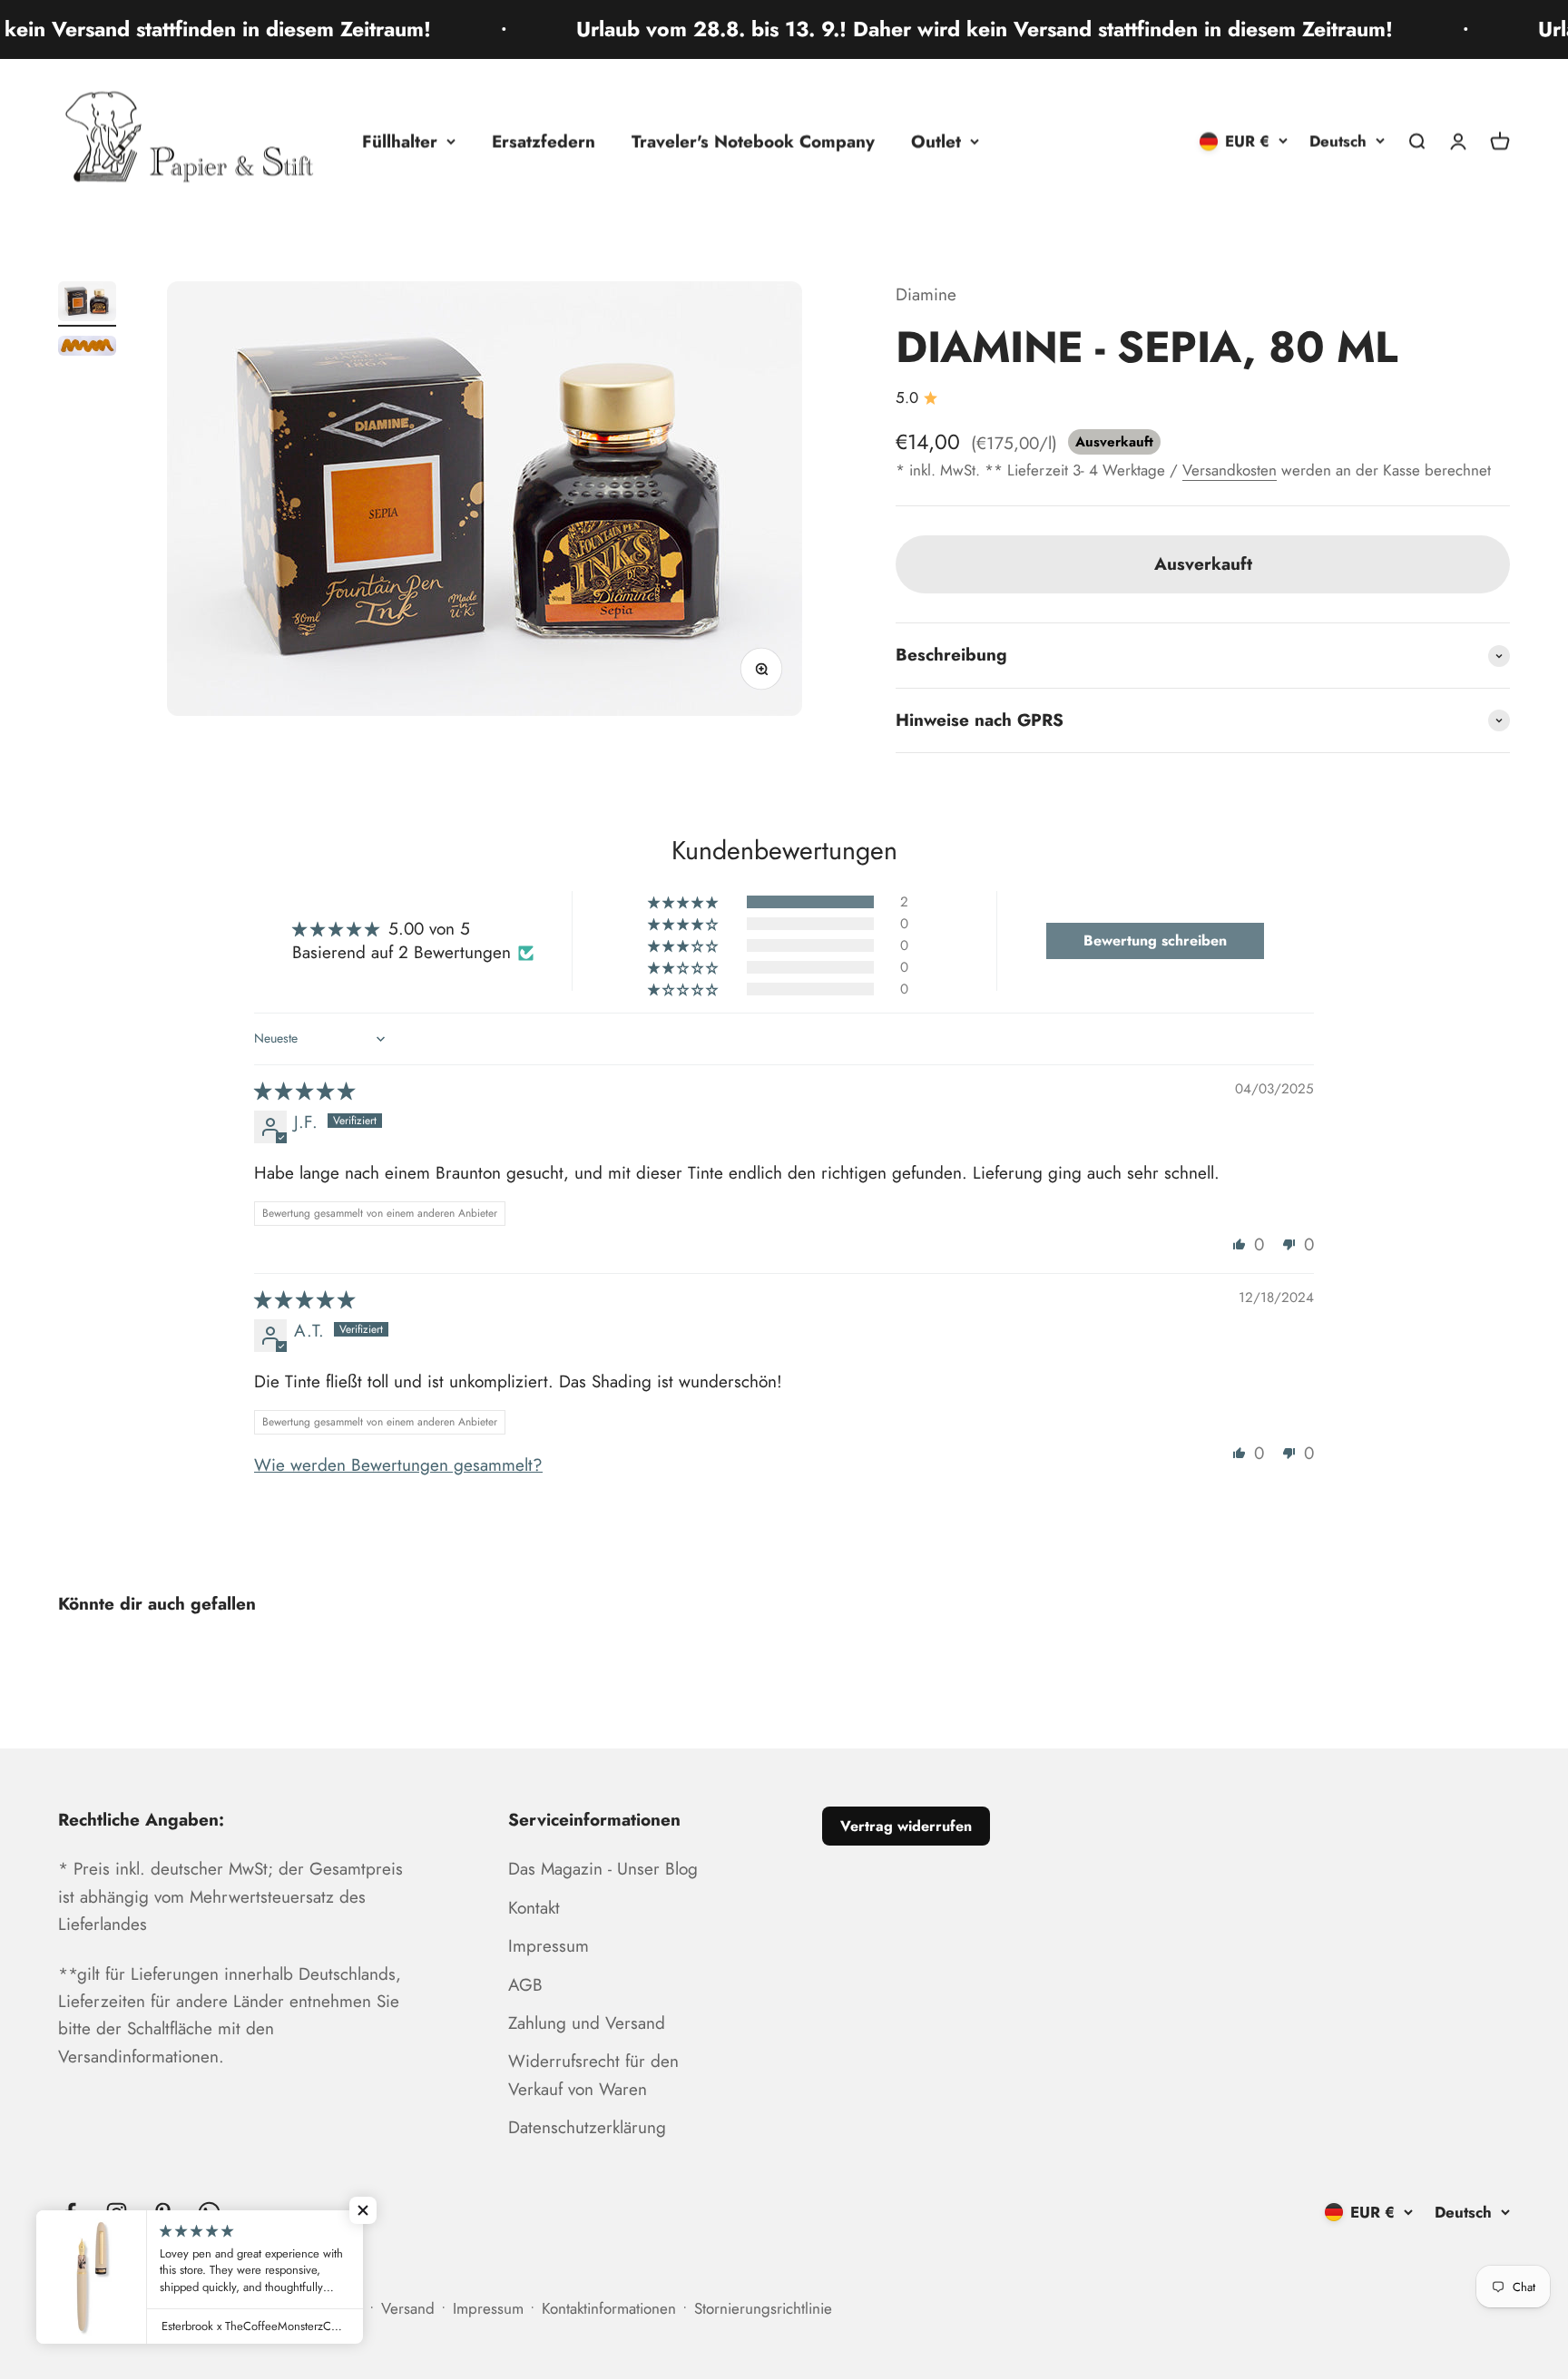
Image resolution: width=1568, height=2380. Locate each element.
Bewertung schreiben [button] (1155, 940)
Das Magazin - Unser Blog (603, 1869)
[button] (684, 902)
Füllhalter (400, 141)
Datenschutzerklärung (587, 2127)
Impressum (549, 1946)
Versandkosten (1230, 470)
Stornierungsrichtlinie (763, 2308)
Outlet (936, 141)
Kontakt (534, 1908)
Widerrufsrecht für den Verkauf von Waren (593, 2075)
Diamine (926, 294)
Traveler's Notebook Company (753, 141)
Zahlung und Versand (587, 2023)
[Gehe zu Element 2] (87, 348)
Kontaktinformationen (609, 2308)
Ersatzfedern (544, 141)
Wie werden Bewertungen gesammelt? (398, 1465)
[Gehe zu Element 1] (87, 304)
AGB (525, 1985)
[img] (304, 1091)
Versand (408, 2308)
